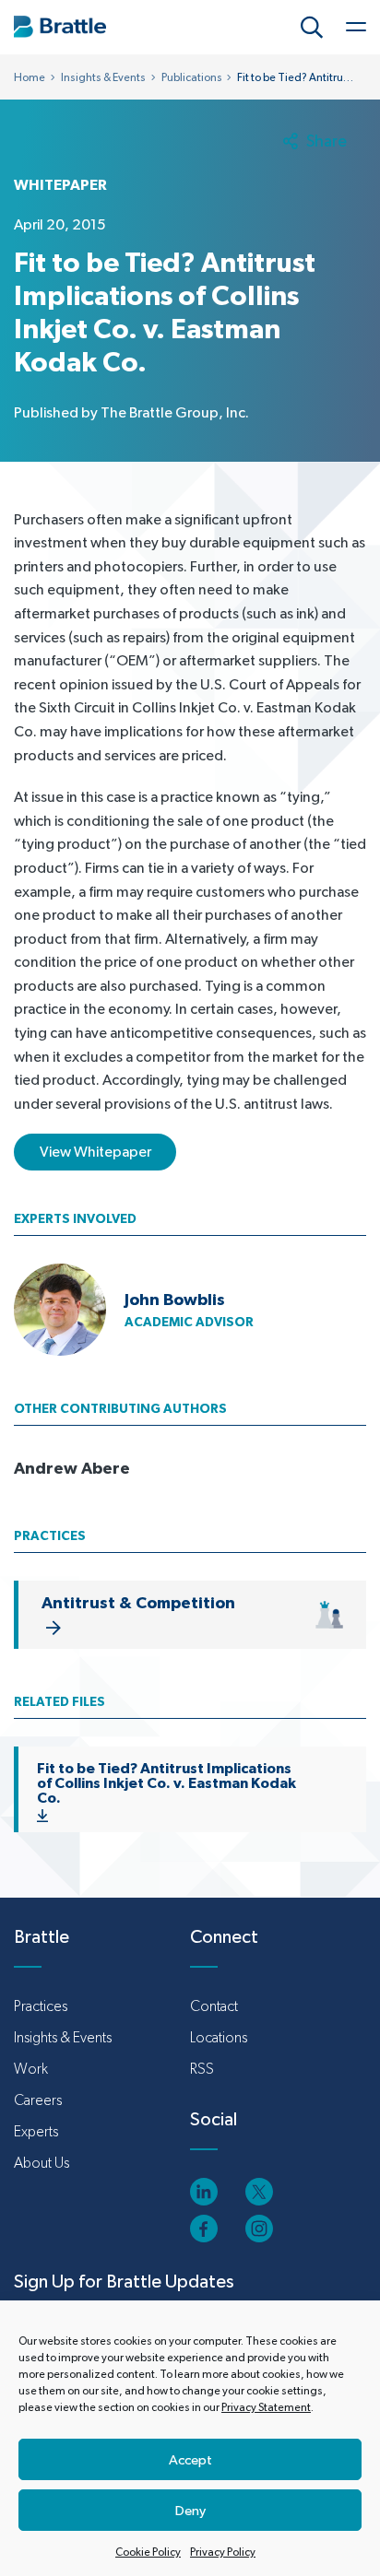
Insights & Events (103, 77)
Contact (214, 2006)
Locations (219, 2037)
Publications (192, 77)
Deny (190, 2510)
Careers (38, 2100)
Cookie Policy (148, 2552)
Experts (36, 2131)
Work (31, 2069)
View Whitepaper (95, 1152)
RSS (202, 2069)
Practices (41, 2006)
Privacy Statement (266, 2407)
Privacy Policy (223, 2552)
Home (30, 77)
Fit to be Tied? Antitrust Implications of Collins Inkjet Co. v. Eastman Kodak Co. (166, 1782)
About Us (42, 2163)
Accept (190, 2459)
